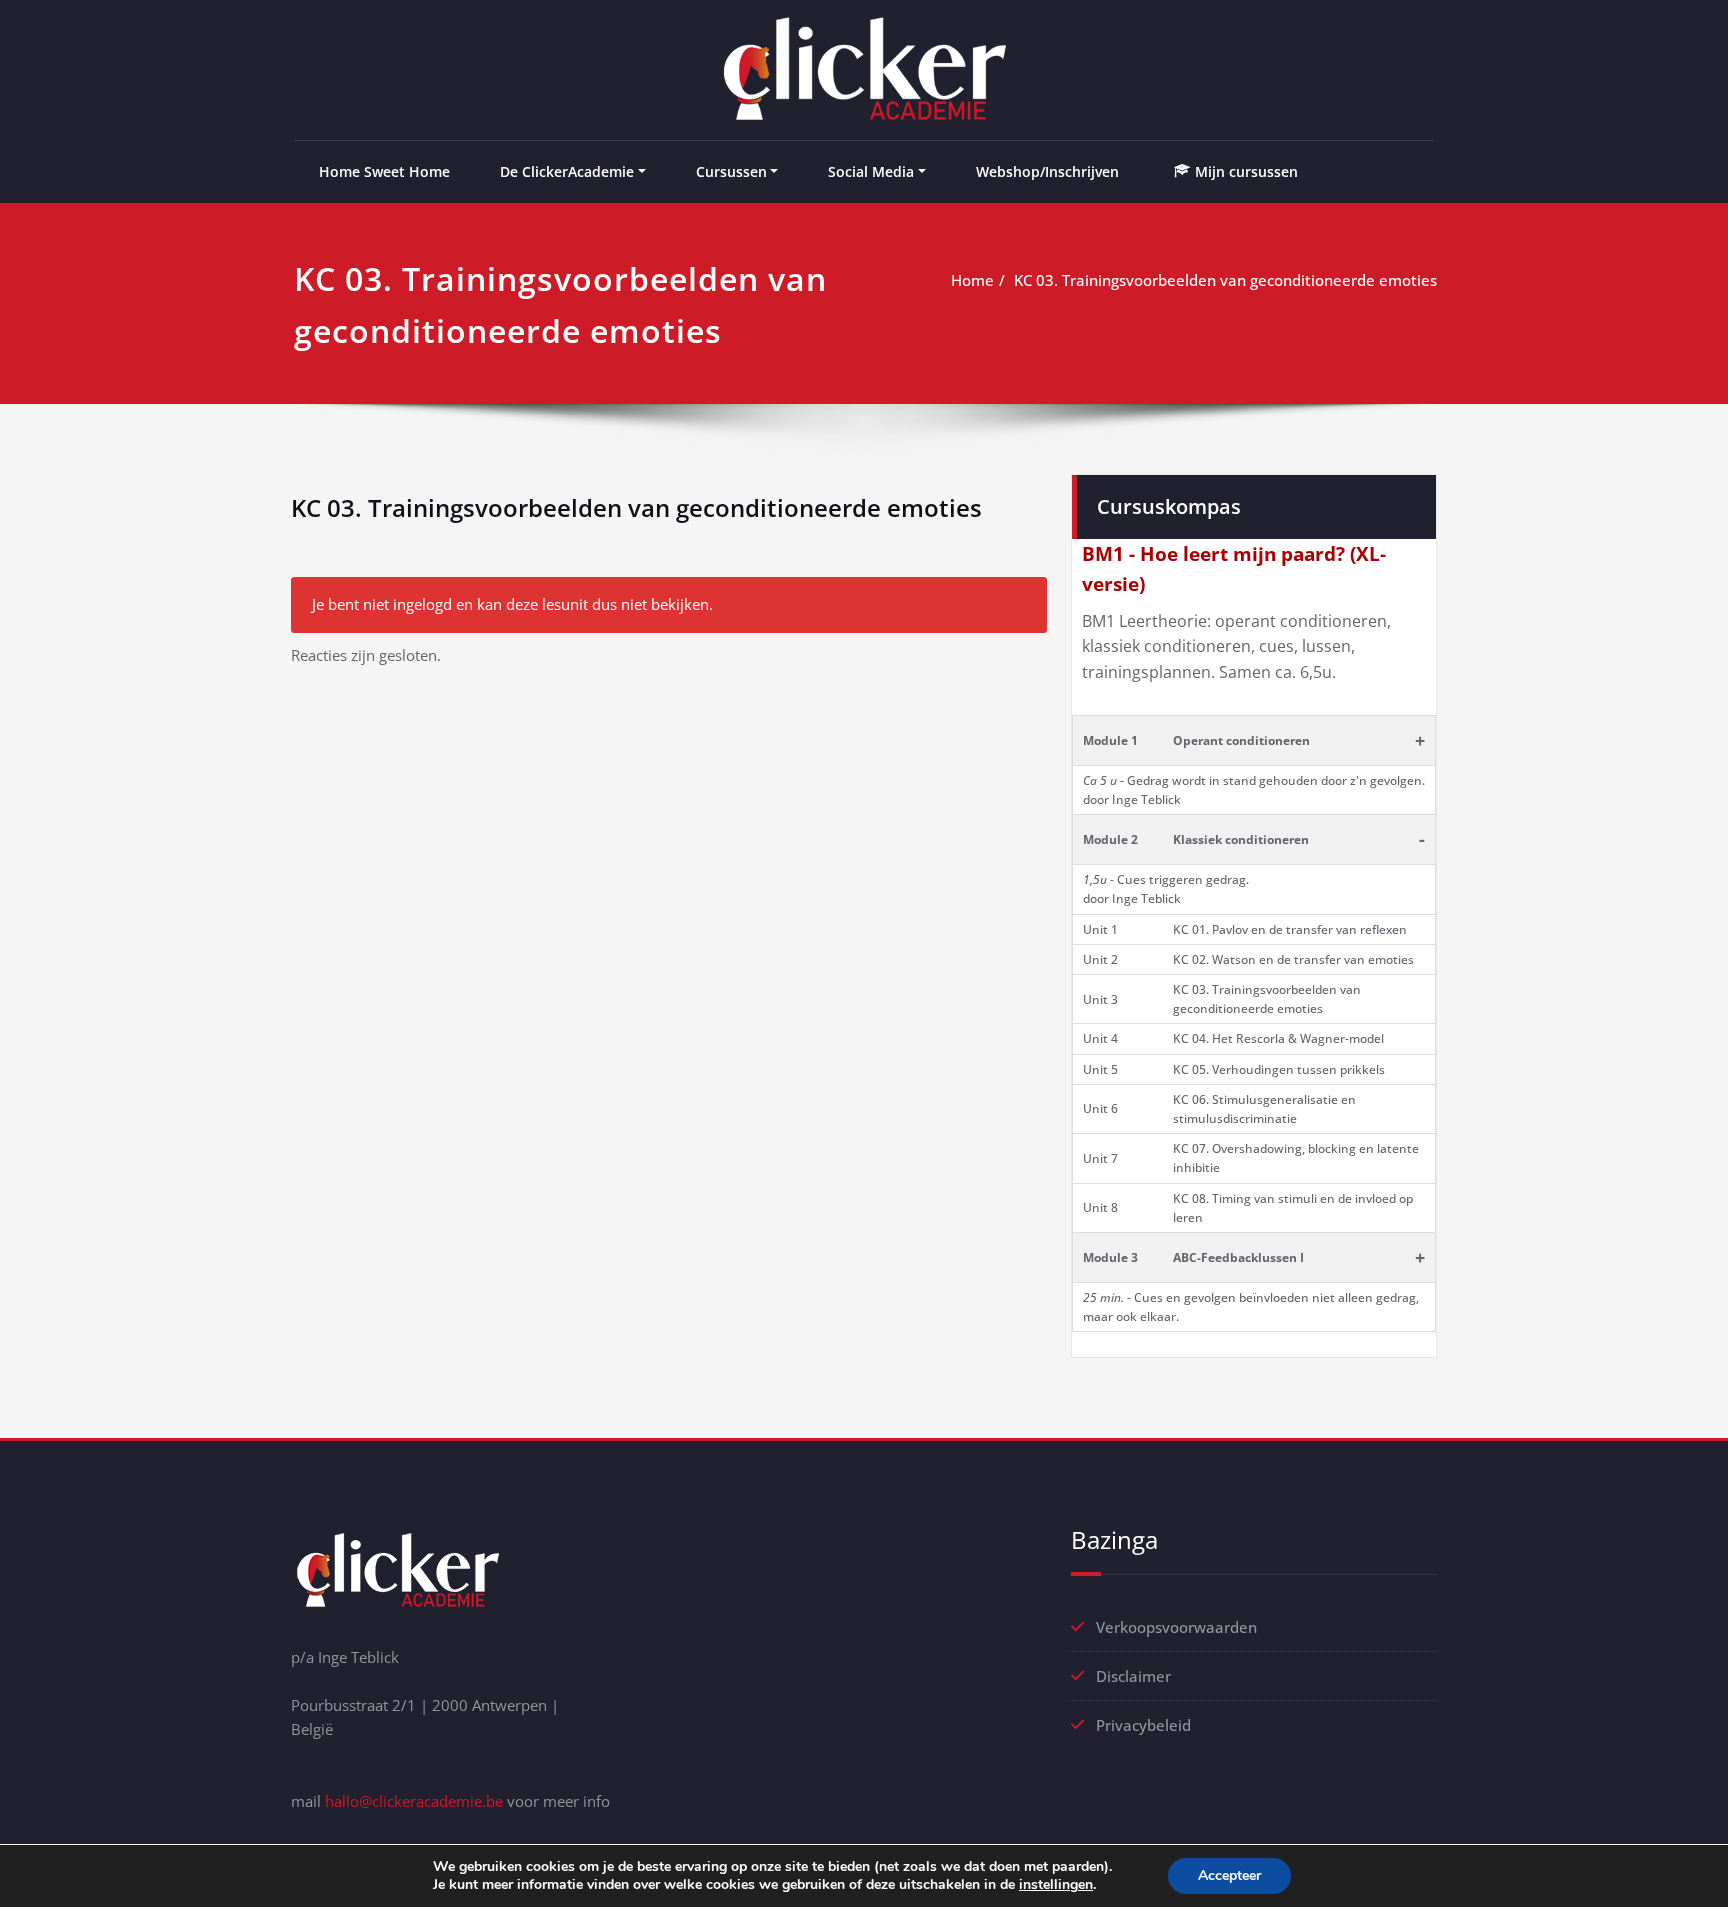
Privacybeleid (1143, 1725)
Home (972, 280)
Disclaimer (1133, 1676)
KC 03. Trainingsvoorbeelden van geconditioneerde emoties (1225, 280)
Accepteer (1229, 1875)
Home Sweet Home (384, 171)
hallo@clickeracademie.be (414, 1801)
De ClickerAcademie (567, 171)
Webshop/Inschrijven (1047, 171)
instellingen (1056, 1885)
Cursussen (731, 171)
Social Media (871, 171)
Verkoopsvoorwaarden (1176, 1627)
